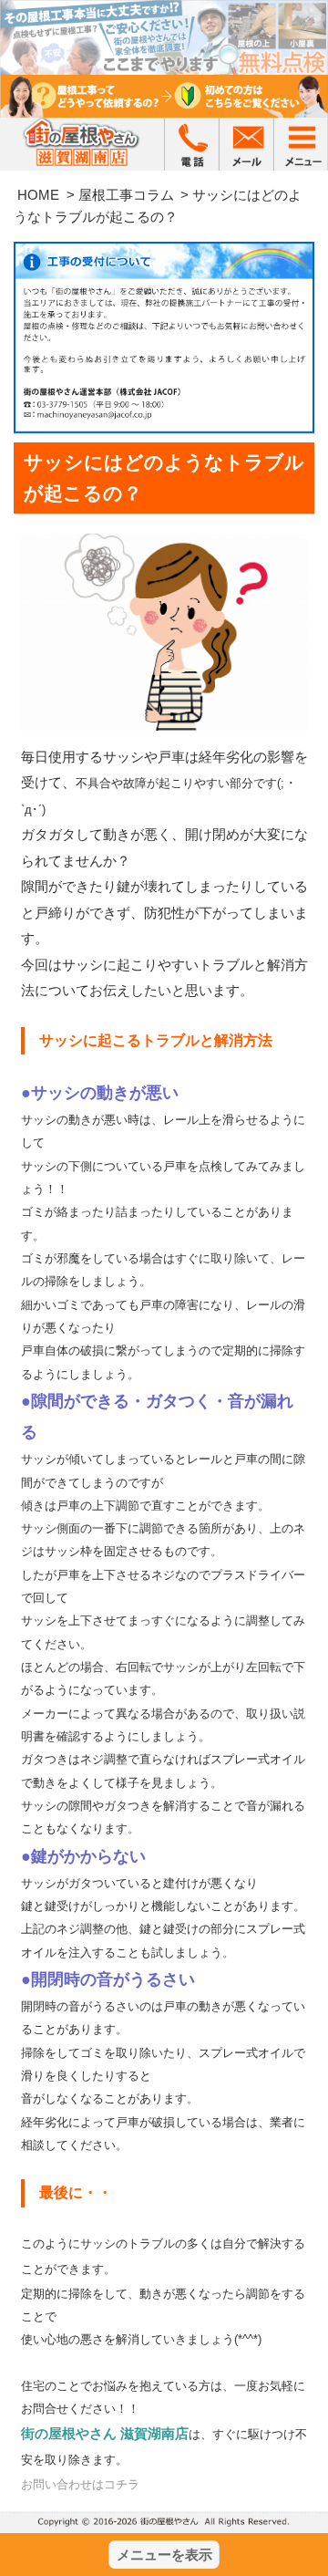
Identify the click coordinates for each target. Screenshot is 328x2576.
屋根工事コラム (126, 195)
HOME (38, 195)
